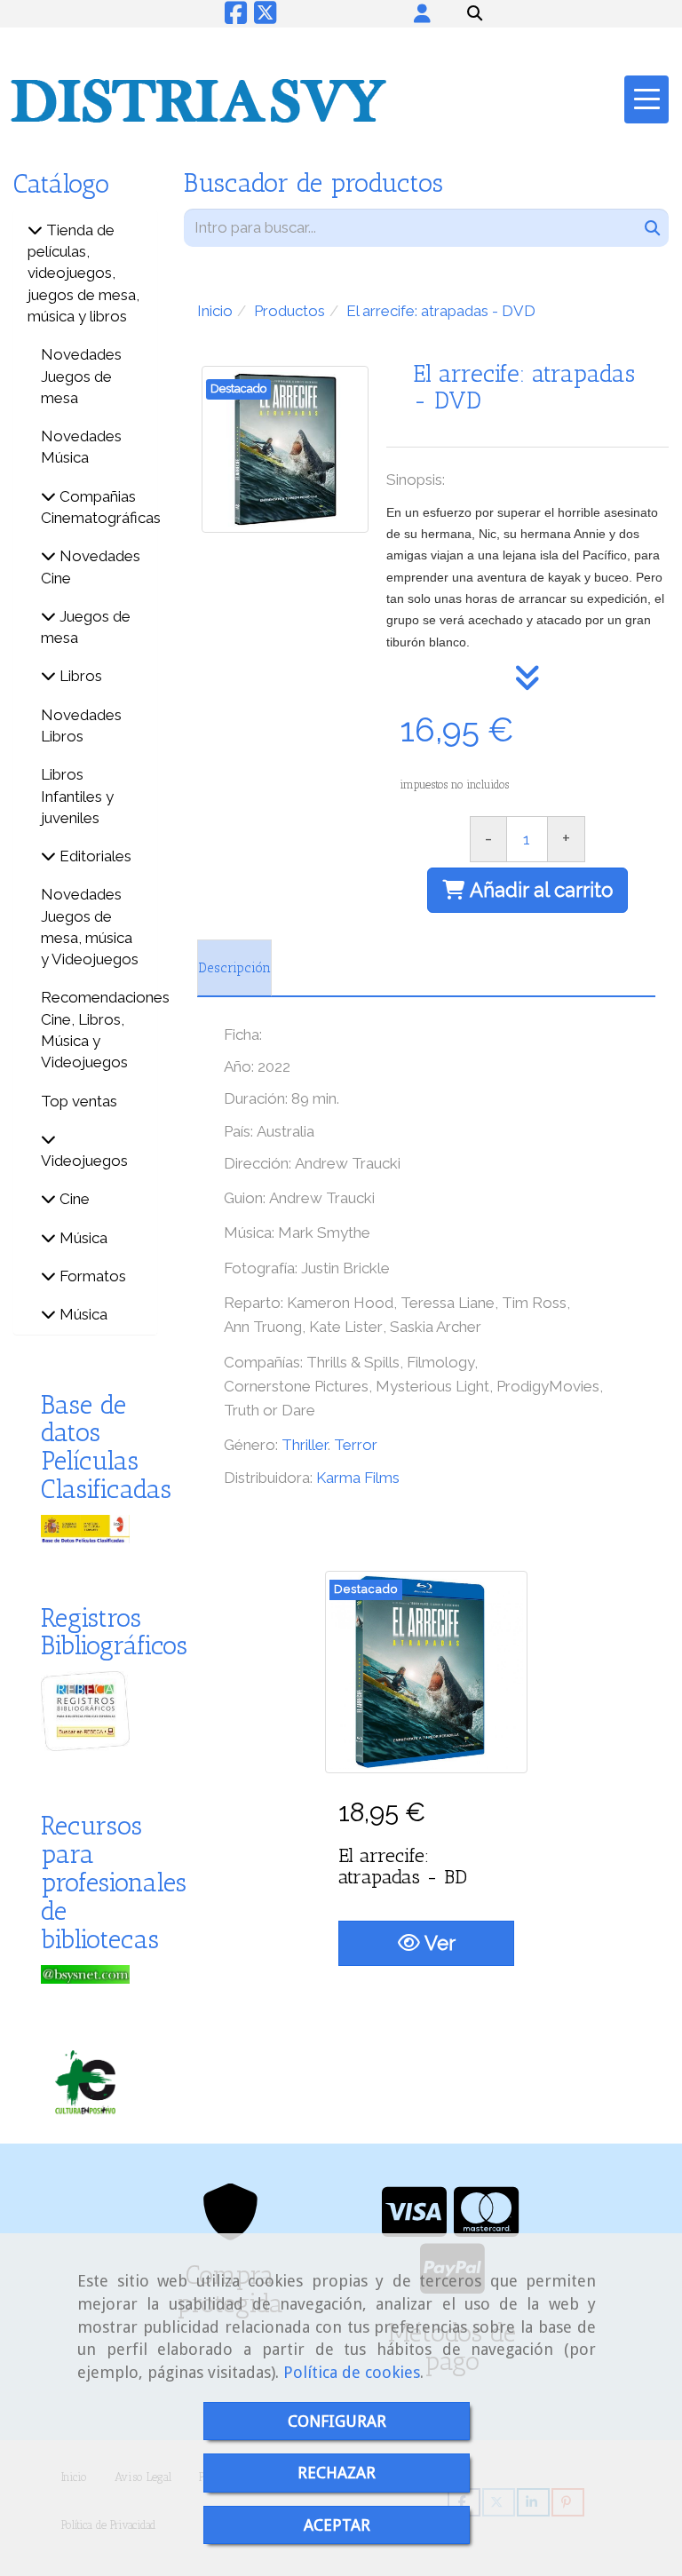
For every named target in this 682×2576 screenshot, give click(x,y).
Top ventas (79, 1101)
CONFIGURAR (337, 2421)
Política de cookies (352, 2372)
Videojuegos (84, 1161)
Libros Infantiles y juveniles (77, 796)
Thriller (305, 1445)
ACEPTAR (337, 2525)
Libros (79, 676)
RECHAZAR (337, 2473)
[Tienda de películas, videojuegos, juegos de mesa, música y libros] (35, 230)
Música (82, 1238)
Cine (73, 1199)
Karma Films (358, 1478)
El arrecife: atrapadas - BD (403, 1866)
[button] (422, 13)
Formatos (91, 1276)
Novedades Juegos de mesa (81, 376)
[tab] (234, 968)
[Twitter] (265, 17)
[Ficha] (426, 1672)
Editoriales (94, 856)
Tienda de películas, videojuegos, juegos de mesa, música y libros (83, 273)
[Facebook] (236, 17)
